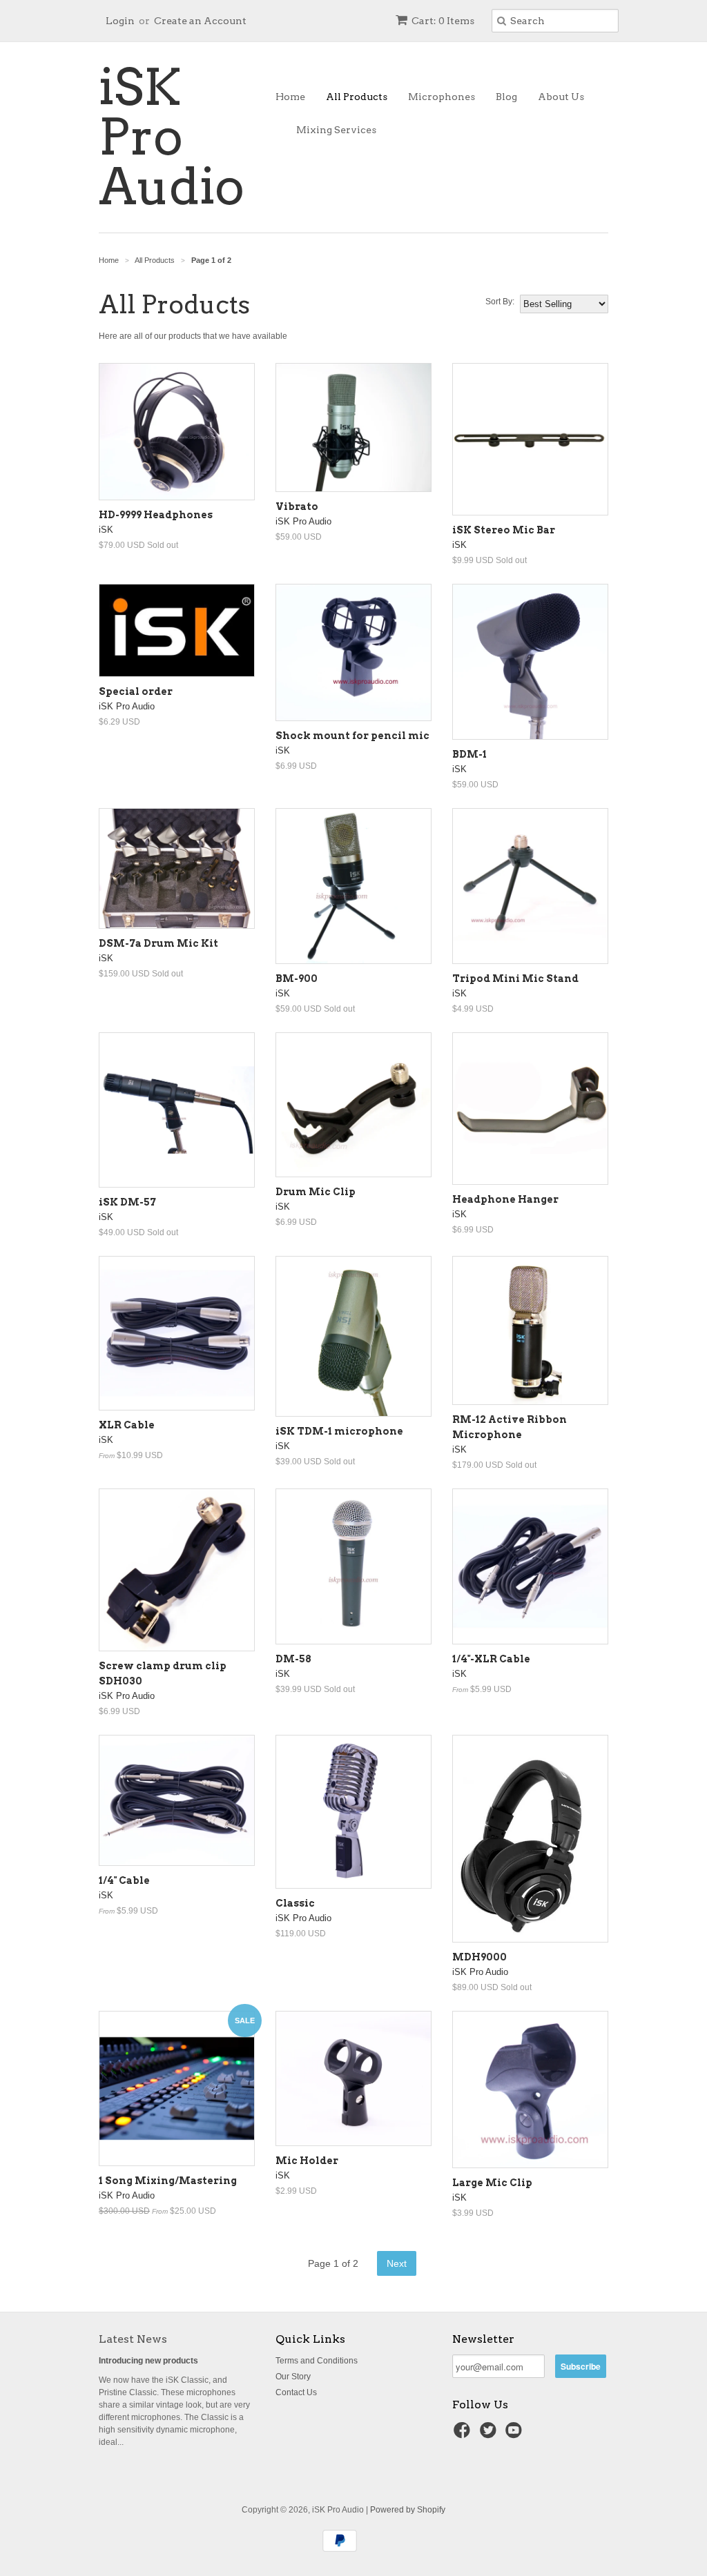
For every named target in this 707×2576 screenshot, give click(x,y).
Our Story (293, 2377)
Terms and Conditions (317, 2361)
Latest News (133, 2339)
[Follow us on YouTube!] (516, 2435)
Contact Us (296, 2392)
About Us (561, 97)
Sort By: (500, 302)
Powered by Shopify (408, 2510)
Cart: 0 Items (443, 21)
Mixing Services (336, 130)
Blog (506, 97)
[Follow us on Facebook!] (464, 2435)
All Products (357, 97)
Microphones (442, 97)
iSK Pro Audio (172, 137)
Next (397, 2263)
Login (120, 21)
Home (290, 97)
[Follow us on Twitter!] (490, 2435)
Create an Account (200, 21)
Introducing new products (148, 2361)
